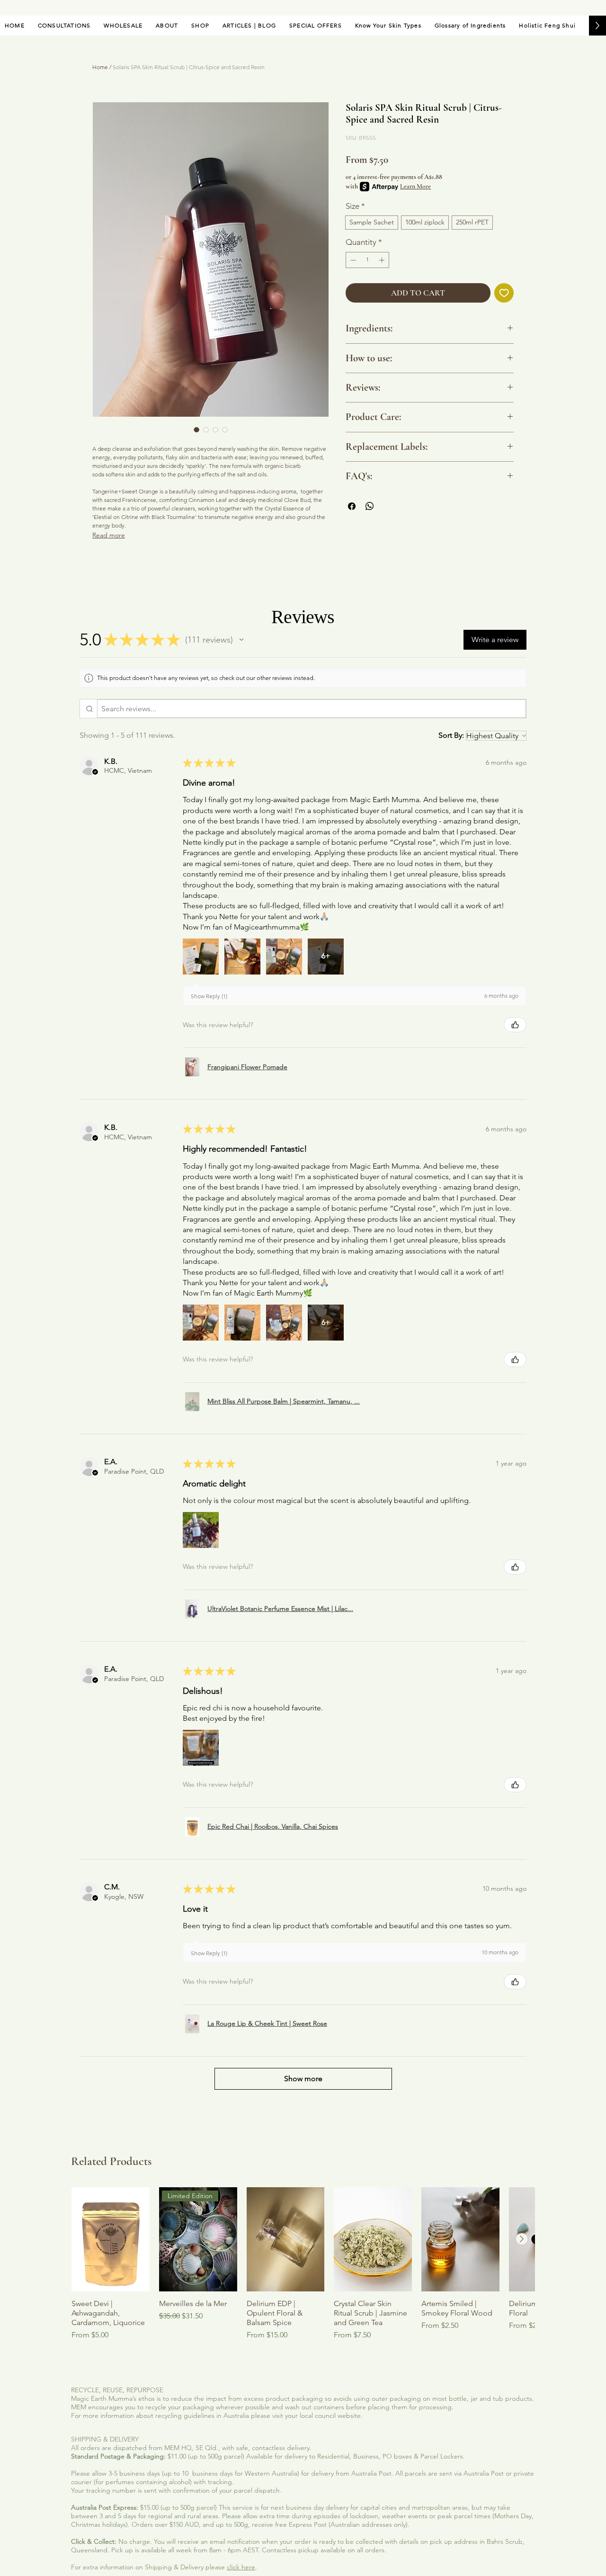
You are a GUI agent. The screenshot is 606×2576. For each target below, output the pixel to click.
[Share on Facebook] (352, 506)
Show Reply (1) (209, 996)
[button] (241, 640)
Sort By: (451, 735)
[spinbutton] (367, 260)
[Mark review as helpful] (515, 1025)
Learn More (415, 186)
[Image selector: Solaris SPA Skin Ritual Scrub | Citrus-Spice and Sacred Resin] (196, 429)
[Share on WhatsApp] (370, 506)
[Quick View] (111, 2239)
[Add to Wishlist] (504, 293)
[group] (303, 2269)
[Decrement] (352, 260)
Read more (109, 535)
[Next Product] (522, 2239)
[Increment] (383, 260)
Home (100, 67)
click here (241, 2567)
